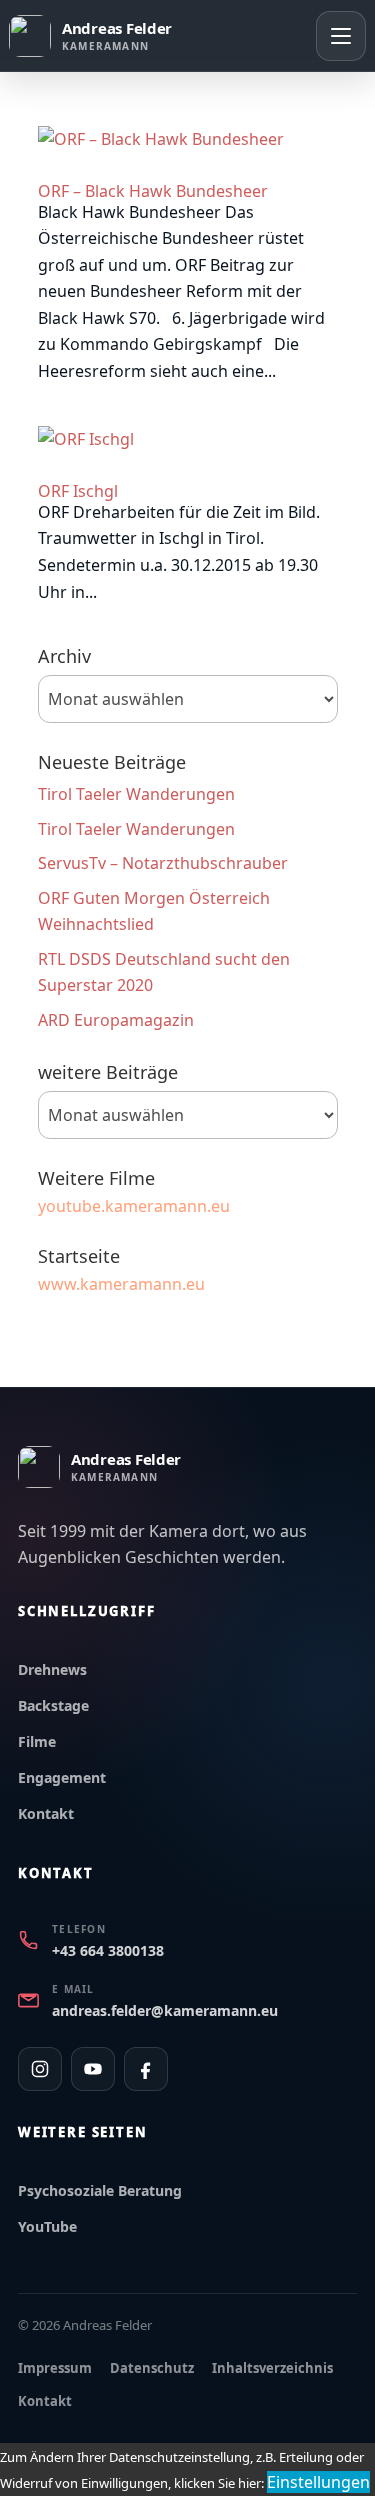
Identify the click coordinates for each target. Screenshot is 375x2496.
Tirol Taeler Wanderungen (136, 794)
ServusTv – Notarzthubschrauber (163, 863)
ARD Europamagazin (116, 1020)
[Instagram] (40, 2069)
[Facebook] (146, 2069)
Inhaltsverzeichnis (272, 2368)
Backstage (53, 1705)
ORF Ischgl (78, 491)
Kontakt (46, 1813)
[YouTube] (93, 2069)
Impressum (55, 2368)
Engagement (62, 1777)
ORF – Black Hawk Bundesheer (153, 191)
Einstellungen (318, 2482)
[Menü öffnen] (341, 36)
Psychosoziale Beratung (100, 2190)
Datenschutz (152, 2368)
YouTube (47, 2226)
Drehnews (52, 1669)
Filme (37, 1741)
